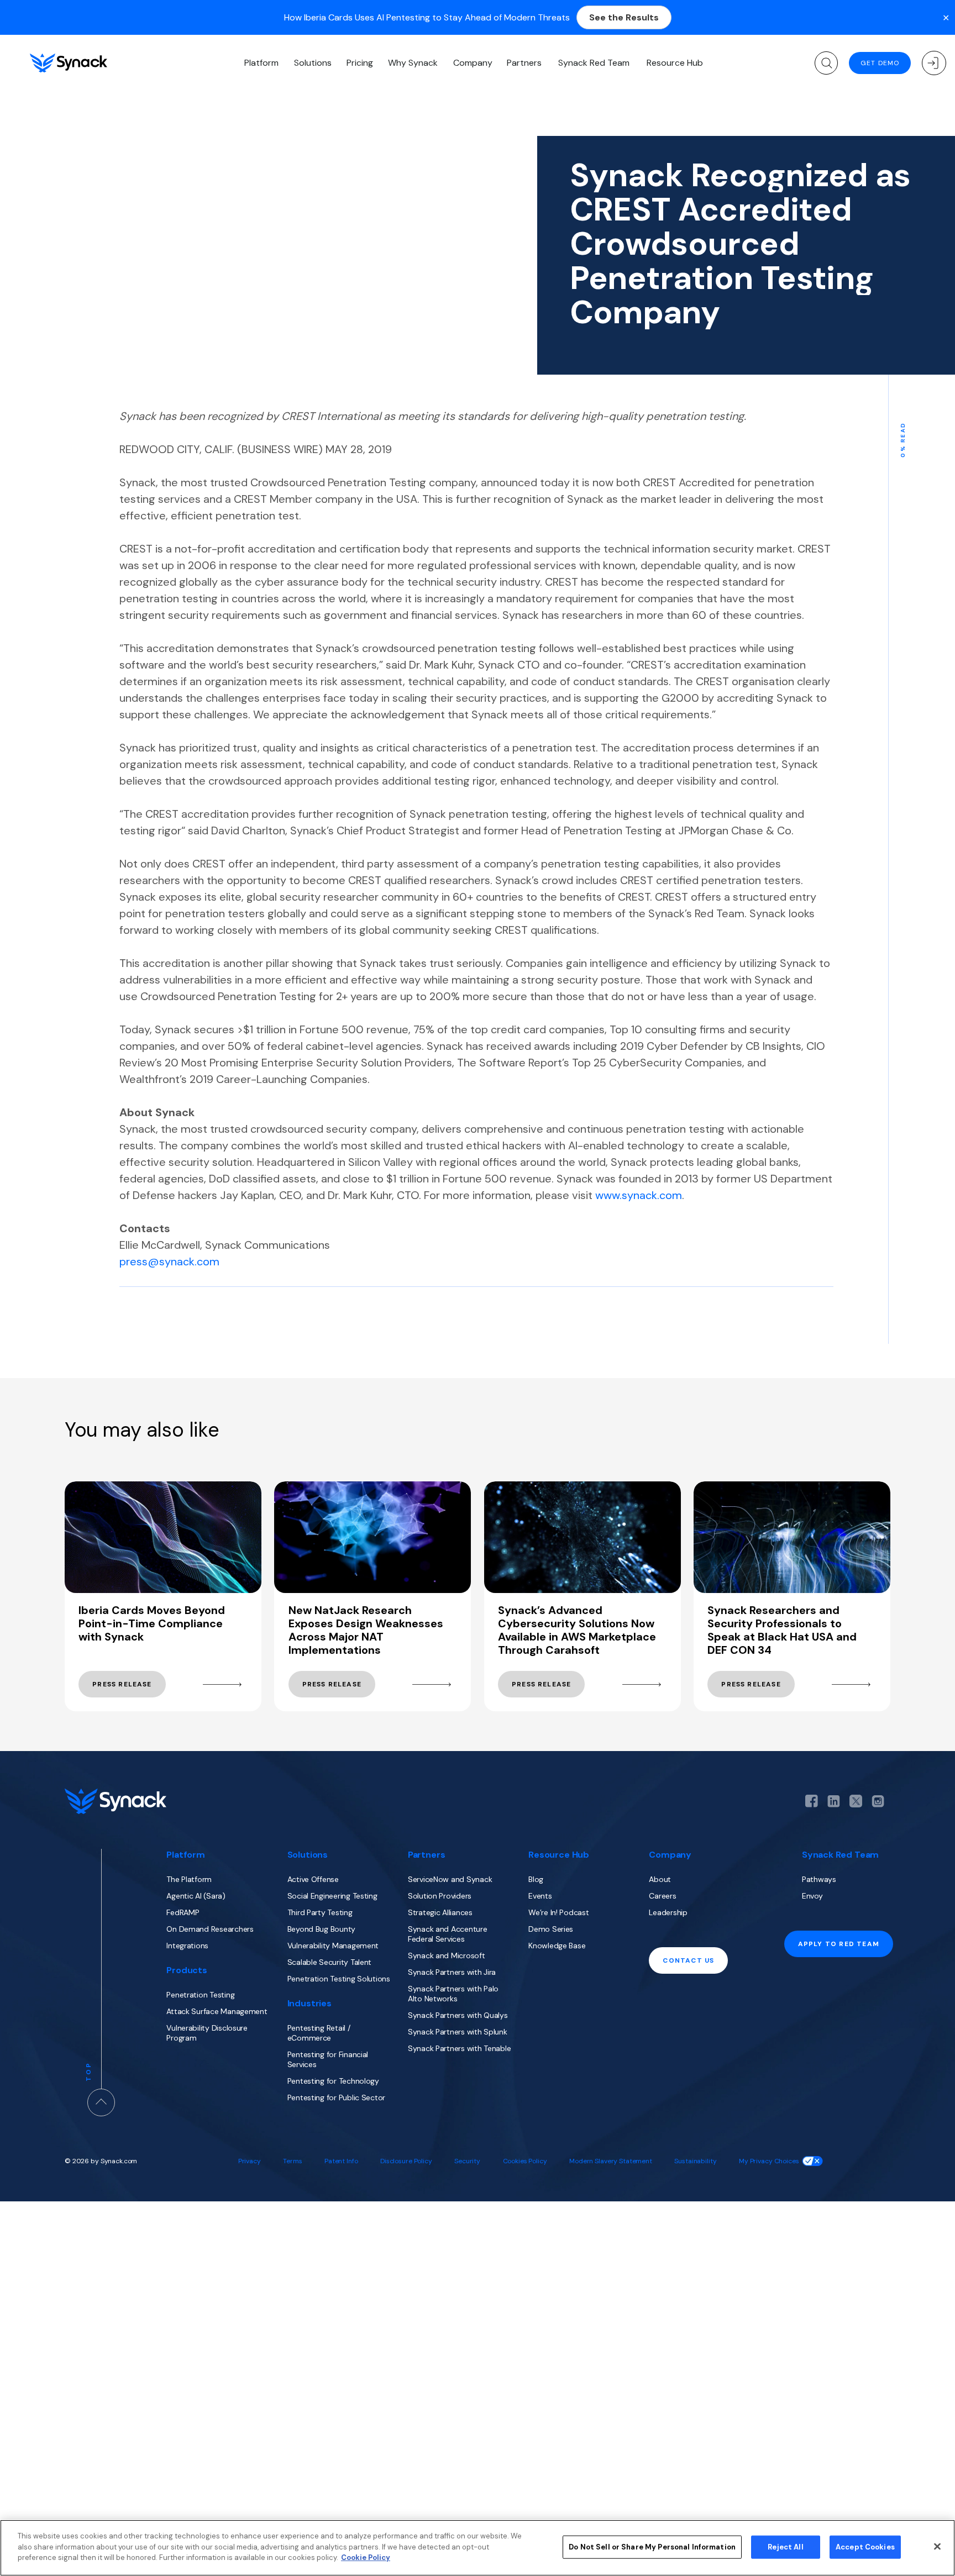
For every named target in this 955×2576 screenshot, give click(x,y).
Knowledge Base (557, 1946)
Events (540, 1896)
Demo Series (551, 1929)
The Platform (189, 1879)
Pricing (360, 63)
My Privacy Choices (769, 2161)
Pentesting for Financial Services (328, 2059)
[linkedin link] (834, 1801)
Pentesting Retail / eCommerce (319, 2033)
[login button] (934, 63)
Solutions (313, 63)
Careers (662, 1896)
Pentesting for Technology (333, 2081)
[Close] (937, 2547)
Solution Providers (440, 1896)
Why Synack (413, 63)
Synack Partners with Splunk (458, 2032)
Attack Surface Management (217, 2011)
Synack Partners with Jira (452, 1972)
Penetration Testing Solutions (339, 1979)
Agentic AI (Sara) (196, 1896)
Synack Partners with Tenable (460, 2048)
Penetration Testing (200, 1995)
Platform (261, 63)
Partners (524, 63)
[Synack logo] (69, 63)
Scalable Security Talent (330, 1962)
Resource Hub (675, 63)
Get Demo (880, 63)
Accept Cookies (865, 2547)
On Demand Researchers (210, 1929)
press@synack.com (169, 1261)
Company (473, 63)
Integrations (187, 1946)
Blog (536, 1879)
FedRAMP (183, 1912)
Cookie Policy (366, 2557)
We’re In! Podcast (558, 1912)
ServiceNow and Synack (450, 1879)
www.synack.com (639, 1195)
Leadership (668, 1912)
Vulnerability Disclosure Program (207, 2033)
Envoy (812, 1896)
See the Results (624, 17)
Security (467, 2161)
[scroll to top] (101, 2102)
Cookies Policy (525, 2161)
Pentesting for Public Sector (337, 2097)
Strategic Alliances (440, 1912)
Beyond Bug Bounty (321, 1929)
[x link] (856, 1801)
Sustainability (695, 2161)
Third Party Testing (320, 1912)
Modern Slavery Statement (611, 2161)
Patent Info (341, 2161)
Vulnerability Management (333, 1946)
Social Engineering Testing (332, 1896)
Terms (292, 2161)
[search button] (826, 63)
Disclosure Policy (406, 2161)
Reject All (785, 2547)
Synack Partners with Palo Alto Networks (453, 1994)
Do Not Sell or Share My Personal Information (652, 2547)
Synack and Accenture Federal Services (448, 1934)
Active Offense (313, 1879)
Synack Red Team (594, 63)
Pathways (819, 1879)
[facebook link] (812, 1801)
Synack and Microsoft (447, 1955)
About (660, 1879)
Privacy (250, 2161)
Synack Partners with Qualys (458, 2015)
